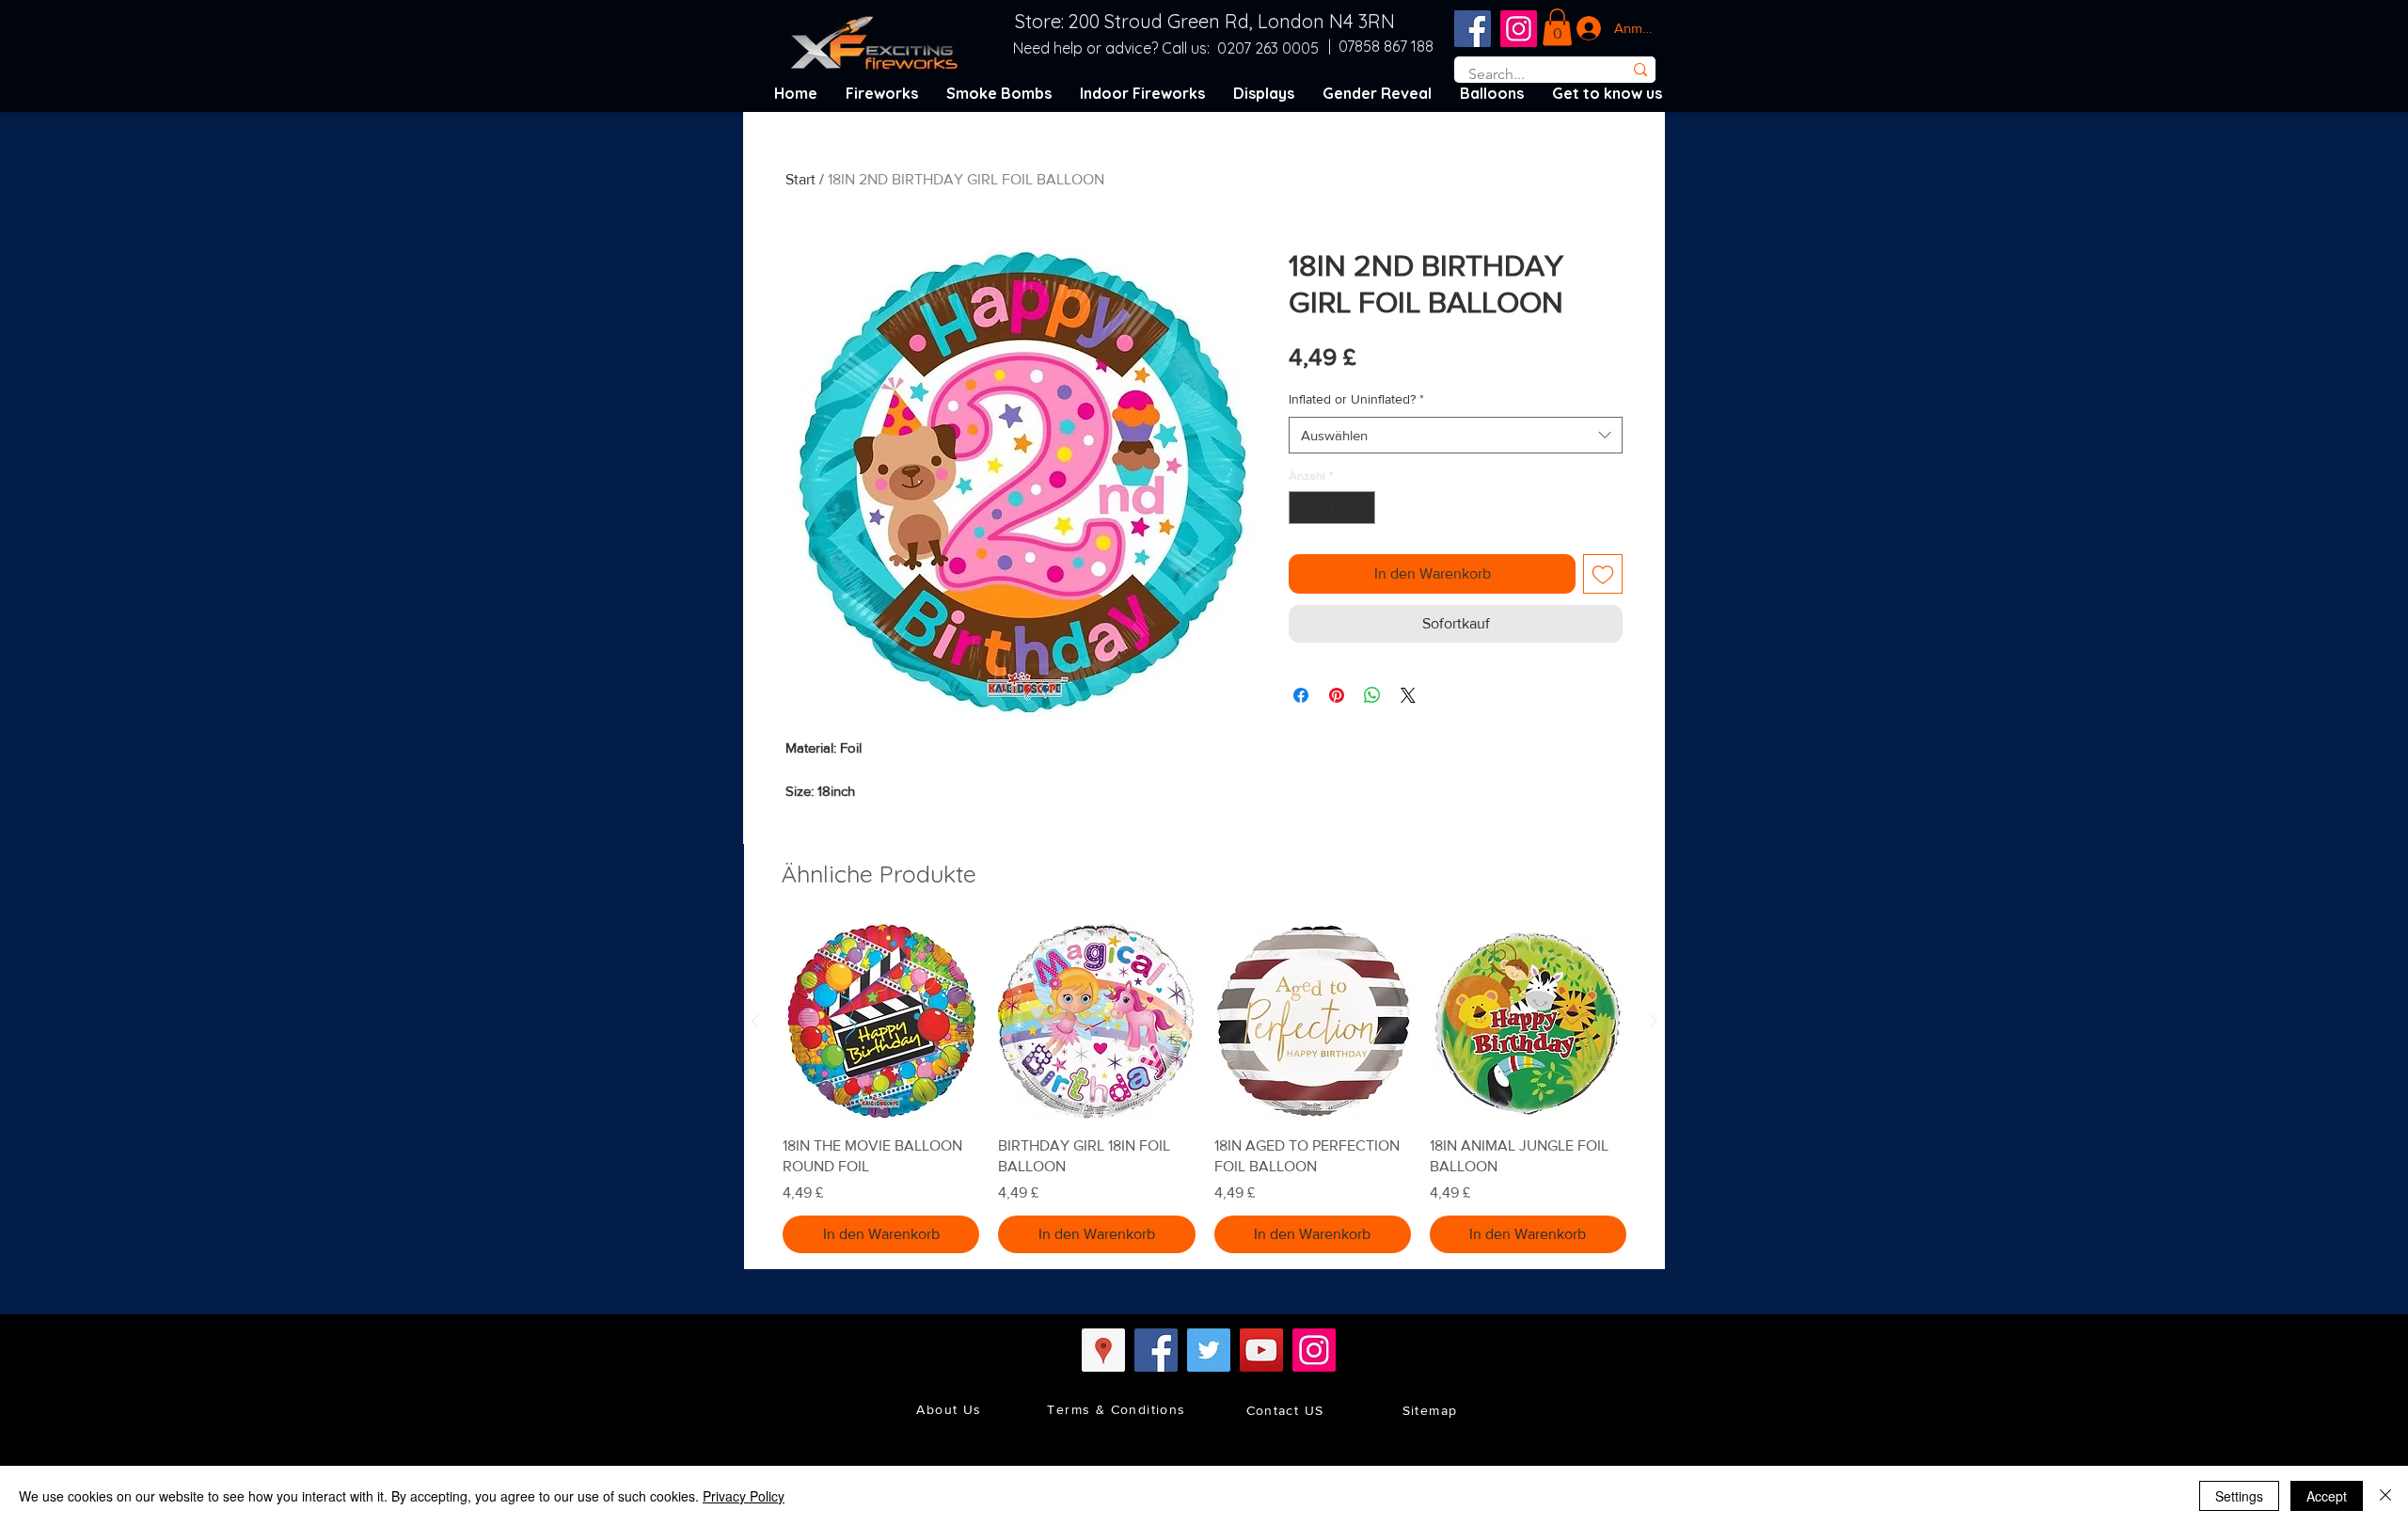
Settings (2239, 1496)
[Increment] (1362, 508)
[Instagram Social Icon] (1519, 29)
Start (800, 179)
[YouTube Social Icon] (1261, 1350)
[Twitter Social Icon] (1209, 1350)
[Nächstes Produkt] (1654, 1021)
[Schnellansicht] (881, 1021)
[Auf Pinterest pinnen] (1337, 695)
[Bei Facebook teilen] (1301, 695)
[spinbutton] (1332, 508)
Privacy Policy (744, 1496)
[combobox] (1456, 435)
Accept (2327, 1496)
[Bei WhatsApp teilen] (1372, 695)
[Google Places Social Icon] (1103, 1350)
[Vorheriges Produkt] (755, 1021)
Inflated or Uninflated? (1356, 399)
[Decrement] (1303, 508)
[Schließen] (2385, 1496)
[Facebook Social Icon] (1473, 29)
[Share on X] (1408, 695)
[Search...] (1640, 70)
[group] (1204, 1088)
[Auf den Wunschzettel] (1603, 574)
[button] (1557, 27)
